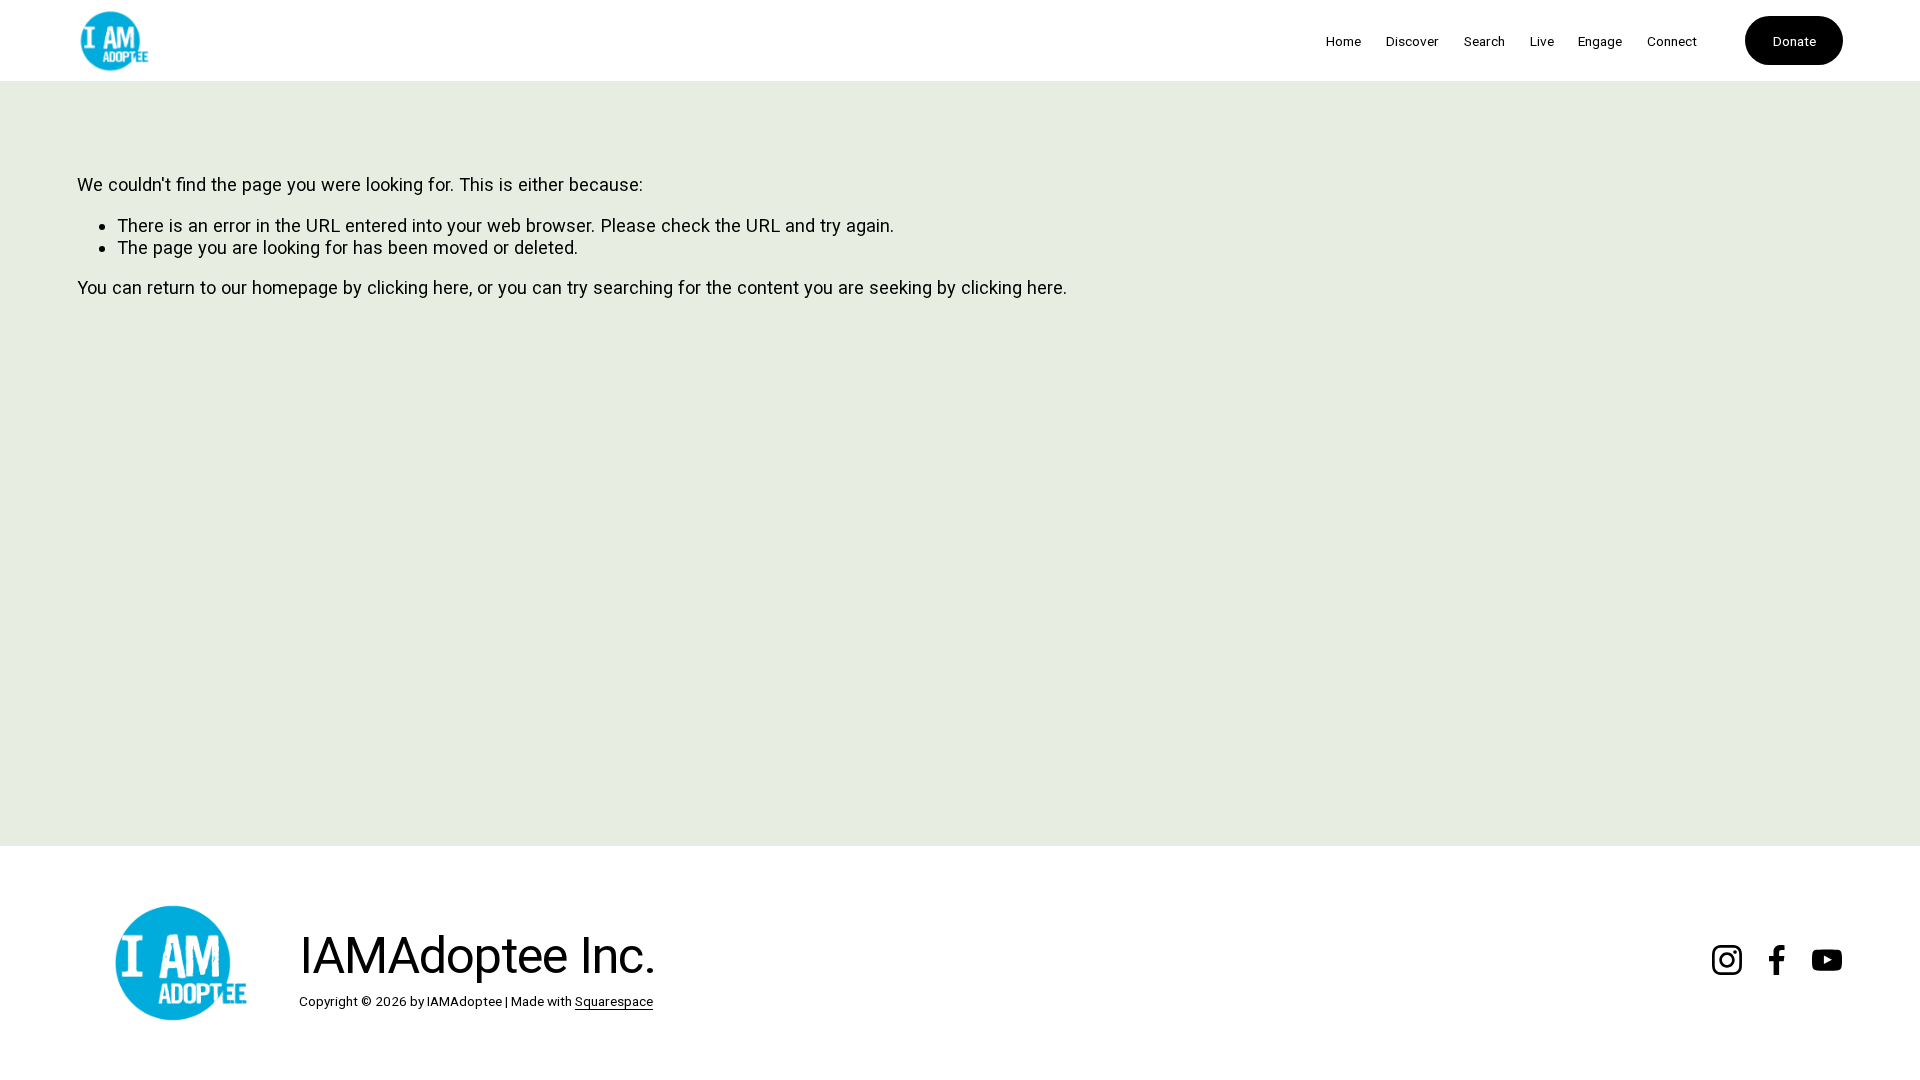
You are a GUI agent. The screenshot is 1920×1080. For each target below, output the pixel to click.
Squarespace (614, 1001)
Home (1343, 41)
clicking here (418, 287)
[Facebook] (1777, 960)
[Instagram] (1727, 960)
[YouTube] (1827, 960)
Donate (1794, 41)
